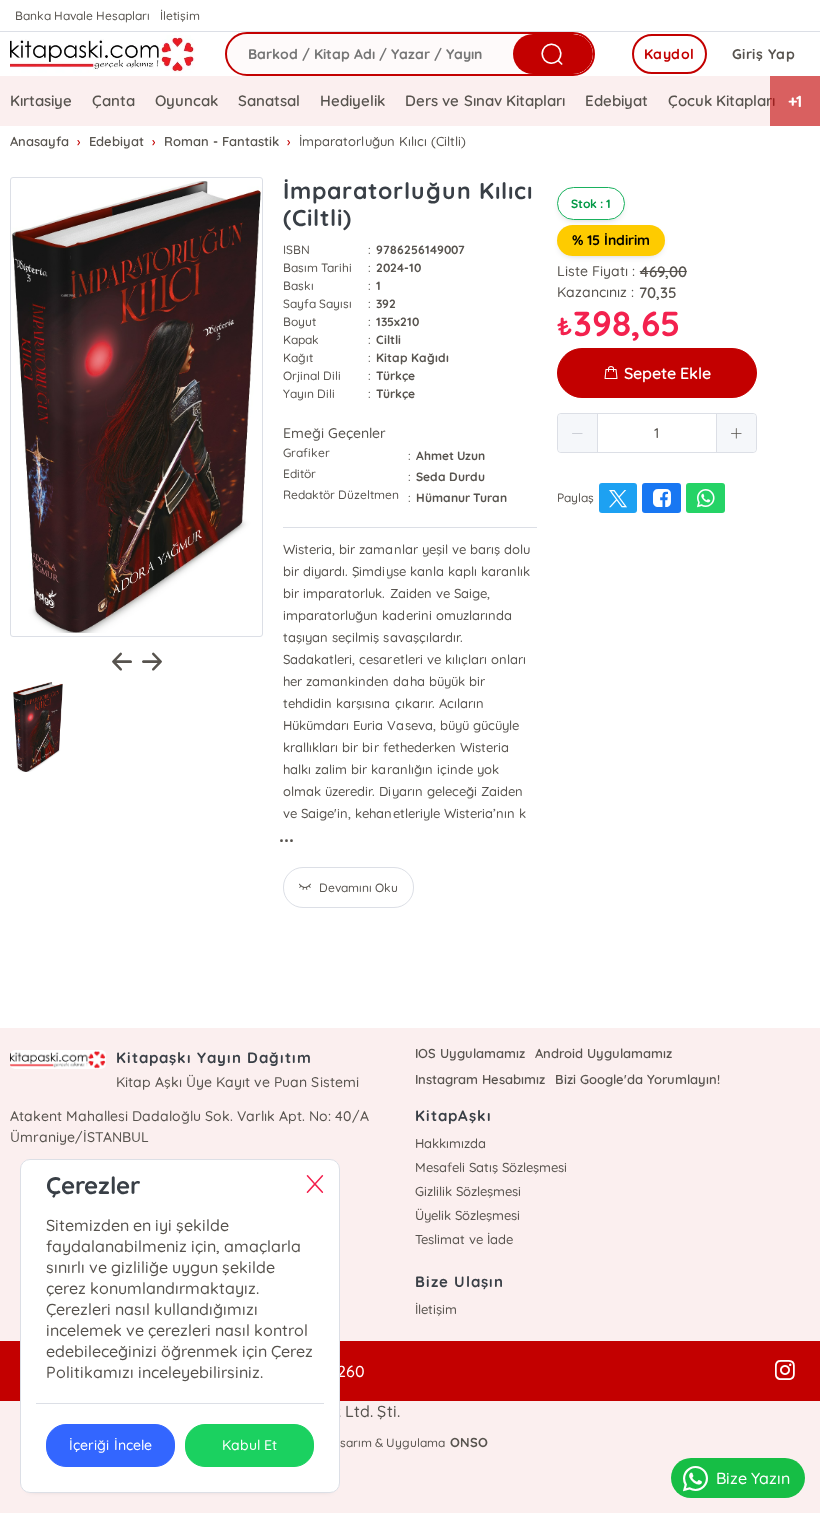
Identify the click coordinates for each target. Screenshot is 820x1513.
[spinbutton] (657, 433)
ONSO (469, 1442)
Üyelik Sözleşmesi (467, 1215)
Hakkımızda (450, 1143)
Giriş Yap (764, 54)
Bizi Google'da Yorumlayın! (637, 1079)
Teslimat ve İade (464, 1239)
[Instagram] (785, 1371)
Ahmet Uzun (450, 455)
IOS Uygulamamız (470, 1053)
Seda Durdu (450, 476)
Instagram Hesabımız (480, 1079)
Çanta (113, 100)
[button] (578, 433)
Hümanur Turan (461, 497)
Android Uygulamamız (603, 1053)
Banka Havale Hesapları (82, 15)
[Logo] (102, 54)
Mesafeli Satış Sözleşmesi (491, 1167)
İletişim (180, 15)
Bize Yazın (753, 1478)
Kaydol (669, 54)
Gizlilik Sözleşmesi (468, 1191)
